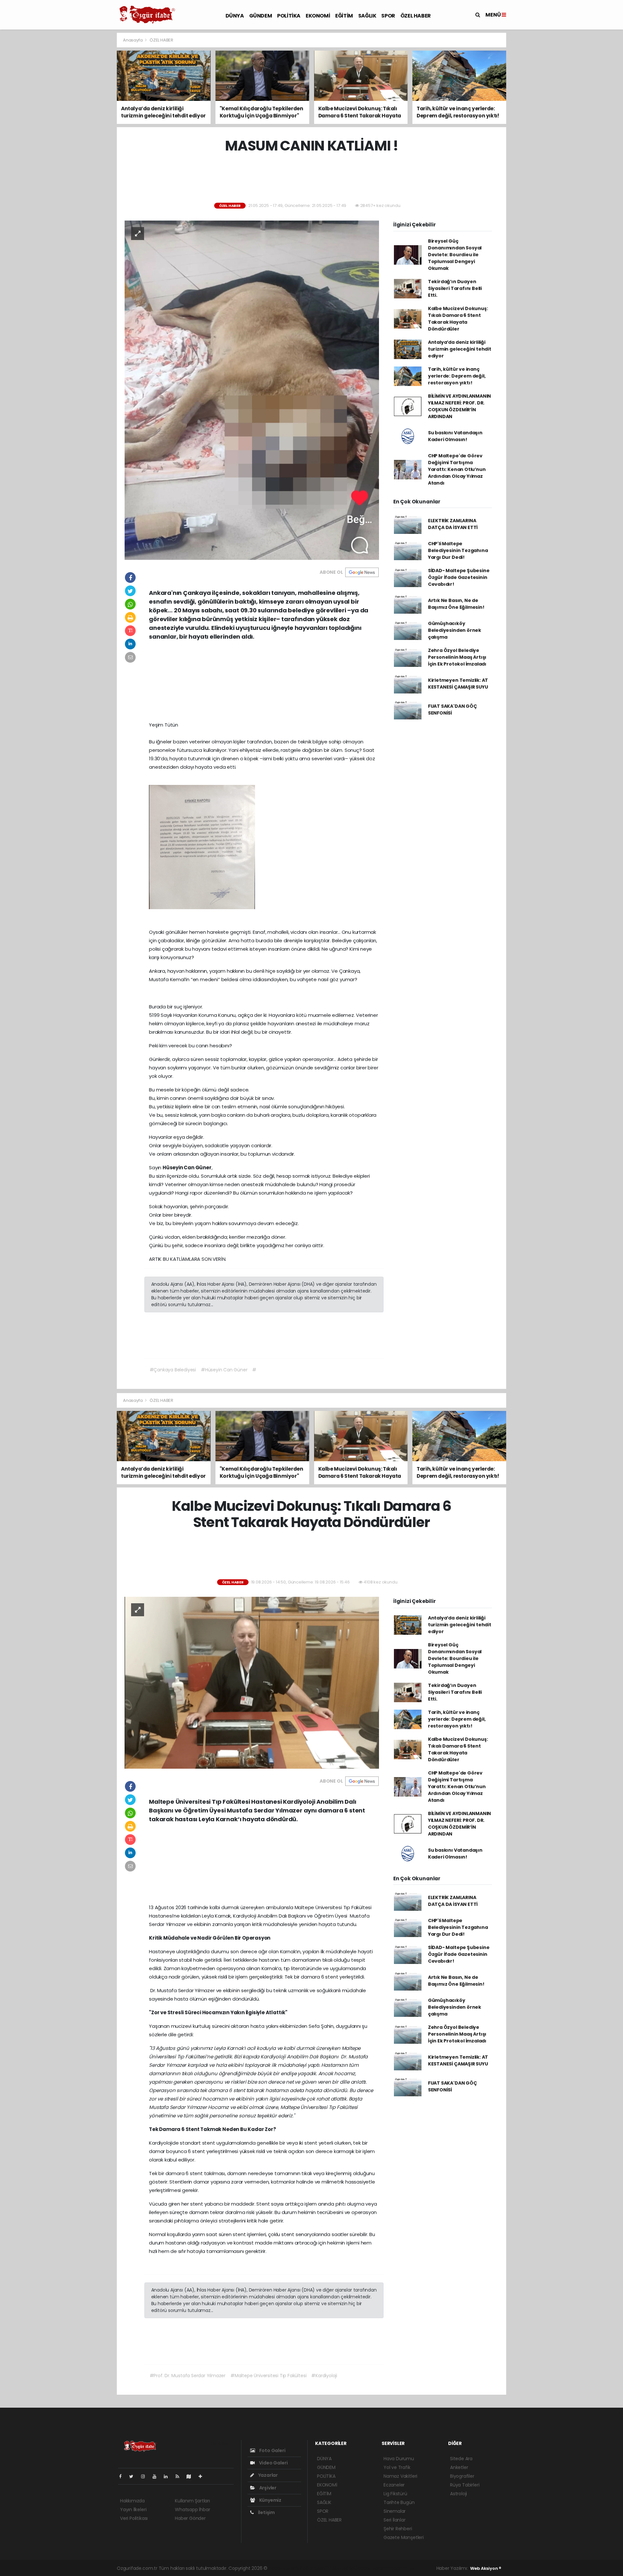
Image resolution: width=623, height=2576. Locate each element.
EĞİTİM (344, 16)
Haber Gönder (190, 2518)
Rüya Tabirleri (465, 2485)
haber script (402, 2568)
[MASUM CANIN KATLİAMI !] (252, 390)
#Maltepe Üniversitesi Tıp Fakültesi (268, 2376)
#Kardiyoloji (324, 2376)
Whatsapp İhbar (192, 2510)
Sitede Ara (461, 2459)
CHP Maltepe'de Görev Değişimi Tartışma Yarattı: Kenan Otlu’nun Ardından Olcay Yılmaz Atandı (457, 469)
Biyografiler (462, 2476)
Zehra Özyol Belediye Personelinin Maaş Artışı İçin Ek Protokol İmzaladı (457, 657)
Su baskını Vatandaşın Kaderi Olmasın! (455, 436)
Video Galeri (273, 2463)
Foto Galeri (272, 2450)
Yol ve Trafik (397, 2467)
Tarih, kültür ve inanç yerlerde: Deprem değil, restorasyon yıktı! (457, 376)
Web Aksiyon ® (486, 2568)
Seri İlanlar (395, 2520)
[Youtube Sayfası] (157, 2476)
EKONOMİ (318, 16)
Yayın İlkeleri (133, 2510)
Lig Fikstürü (395, 2494)
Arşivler (267, 2488)
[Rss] (180, 2476)
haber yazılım (373, 2568)
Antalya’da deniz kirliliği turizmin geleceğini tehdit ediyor (460, 349)
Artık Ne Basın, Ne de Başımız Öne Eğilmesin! (456, 604)
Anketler (459, 2467)
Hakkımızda (132, 2501)
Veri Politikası (134, 2518)
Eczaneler (394, 2485)
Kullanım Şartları (192, 2501)
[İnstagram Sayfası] (146, 2476)
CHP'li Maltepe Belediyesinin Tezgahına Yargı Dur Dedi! (458, 550)
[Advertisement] (88, 130)
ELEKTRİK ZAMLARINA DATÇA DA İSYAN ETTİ (453, 524)
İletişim (266, 2512)
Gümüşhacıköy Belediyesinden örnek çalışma (455, 630)
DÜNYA (235, 16)
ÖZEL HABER (416, 16)
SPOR (388, 16)
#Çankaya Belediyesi (173, 1370)
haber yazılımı (284, 2568)
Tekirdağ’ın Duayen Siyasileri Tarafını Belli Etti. (455, 288)
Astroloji (458, 2494)
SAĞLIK (367, 16)
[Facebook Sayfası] (123, 2476)
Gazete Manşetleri (404, 2537)
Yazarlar (268, 2475)
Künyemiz (270, 2500)
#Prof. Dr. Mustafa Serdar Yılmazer (188, 2376)
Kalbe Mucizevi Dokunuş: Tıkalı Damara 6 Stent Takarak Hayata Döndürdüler (458, 319)
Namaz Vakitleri (400, 2476)
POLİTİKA (289, 16)
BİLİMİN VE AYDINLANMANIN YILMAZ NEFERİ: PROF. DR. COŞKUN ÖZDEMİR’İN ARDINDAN (459, 406)
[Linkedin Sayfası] (168, 2476)
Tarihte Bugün (399, 2502)
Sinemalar (395, 2511)
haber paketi (314, 2568)
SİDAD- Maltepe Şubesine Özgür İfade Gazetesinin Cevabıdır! (459, 577)
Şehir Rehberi (398, 2529)
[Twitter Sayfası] (134, 2476)
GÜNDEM (261, 16)
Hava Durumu (399, 2459)
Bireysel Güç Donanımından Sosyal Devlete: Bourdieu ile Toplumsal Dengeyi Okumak (455, 255)
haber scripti (343, 2568)
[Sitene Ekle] (203, 2476)
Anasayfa (133, 40)
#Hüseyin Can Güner (224, 1370)
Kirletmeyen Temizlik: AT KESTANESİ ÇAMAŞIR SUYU (458, 684)
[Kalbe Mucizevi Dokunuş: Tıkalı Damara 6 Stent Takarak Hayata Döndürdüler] (252, 1682)
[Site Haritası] (191, 2476)
